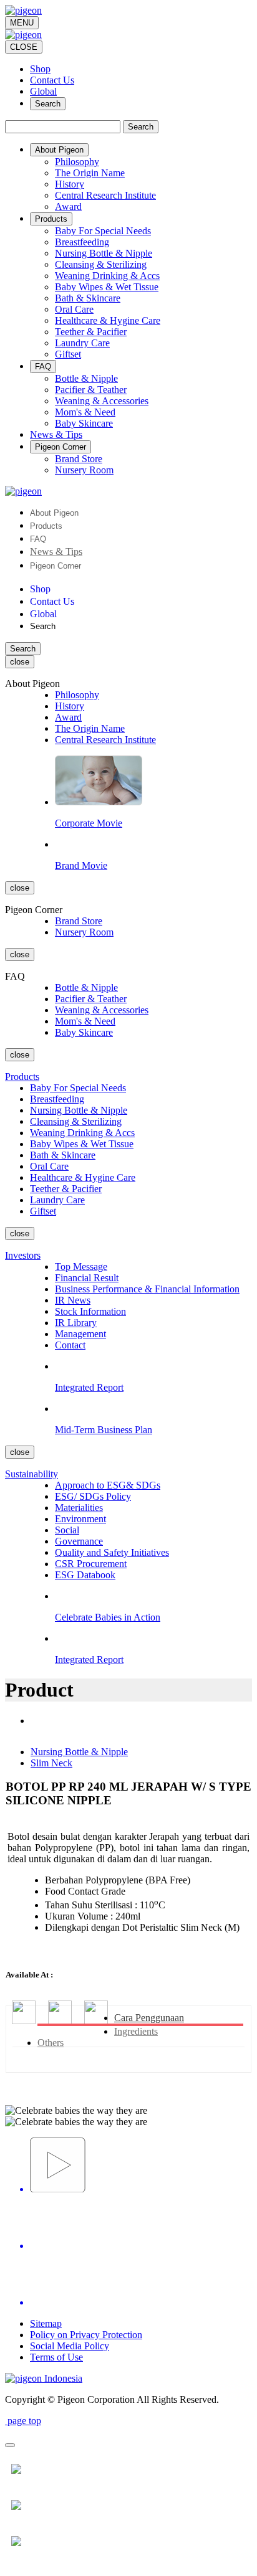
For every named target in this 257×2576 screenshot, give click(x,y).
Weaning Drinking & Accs (107, 276)
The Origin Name (90, 173)
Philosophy (77, 162)
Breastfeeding (82, 242)
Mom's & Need (85, 412)
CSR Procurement (91, 1564)
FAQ (38, 539)
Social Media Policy (70, 2346)
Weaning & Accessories (102, 401)
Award (68, 206)
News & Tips (56, 552)
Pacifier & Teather (91, 390)
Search (48, 104)
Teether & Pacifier (91, 332)
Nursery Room (84, 470)
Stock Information (90, 1311)
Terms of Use (56, 2357)
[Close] (10, 2445)
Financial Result (87, 1278)
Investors (23, 1255)
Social (67, 1530)
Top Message (81, 1267)
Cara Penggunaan (149, 2018)
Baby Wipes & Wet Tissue (107, 287)
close (20, 662)
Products (46, 526)
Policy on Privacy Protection (86, 2335)
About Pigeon (54, 513)
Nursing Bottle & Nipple (104, 253)
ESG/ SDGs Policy (93, 1496)
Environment (80, 1519)
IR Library (76, 1323)
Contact (70, 1345)
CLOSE (24, 47)
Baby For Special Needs (103, 231)
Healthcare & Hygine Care (108, 320)
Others (51, 2043)
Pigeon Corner (56, 566)
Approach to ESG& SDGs (108, 1485)
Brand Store (79, 459)
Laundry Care (82, 343)
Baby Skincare (84, 423)
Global (43, 91)
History (70, 184)
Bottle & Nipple (86, 378)
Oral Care (74, 309)
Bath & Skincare (88, 298)
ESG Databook (85, 1575)
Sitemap (46, 2323)
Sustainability (32, 1474)
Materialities (79, 1508)
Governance (79, 1541)
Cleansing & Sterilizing (101, 264)
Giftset (68, 354)
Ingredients (136, 2031)
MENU (22, 23)
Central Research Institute (105, 195)
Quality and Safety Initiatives (112, 1552)
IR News (73, 1300)
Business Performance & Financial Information (147, 1289)
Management (80, 1334)
